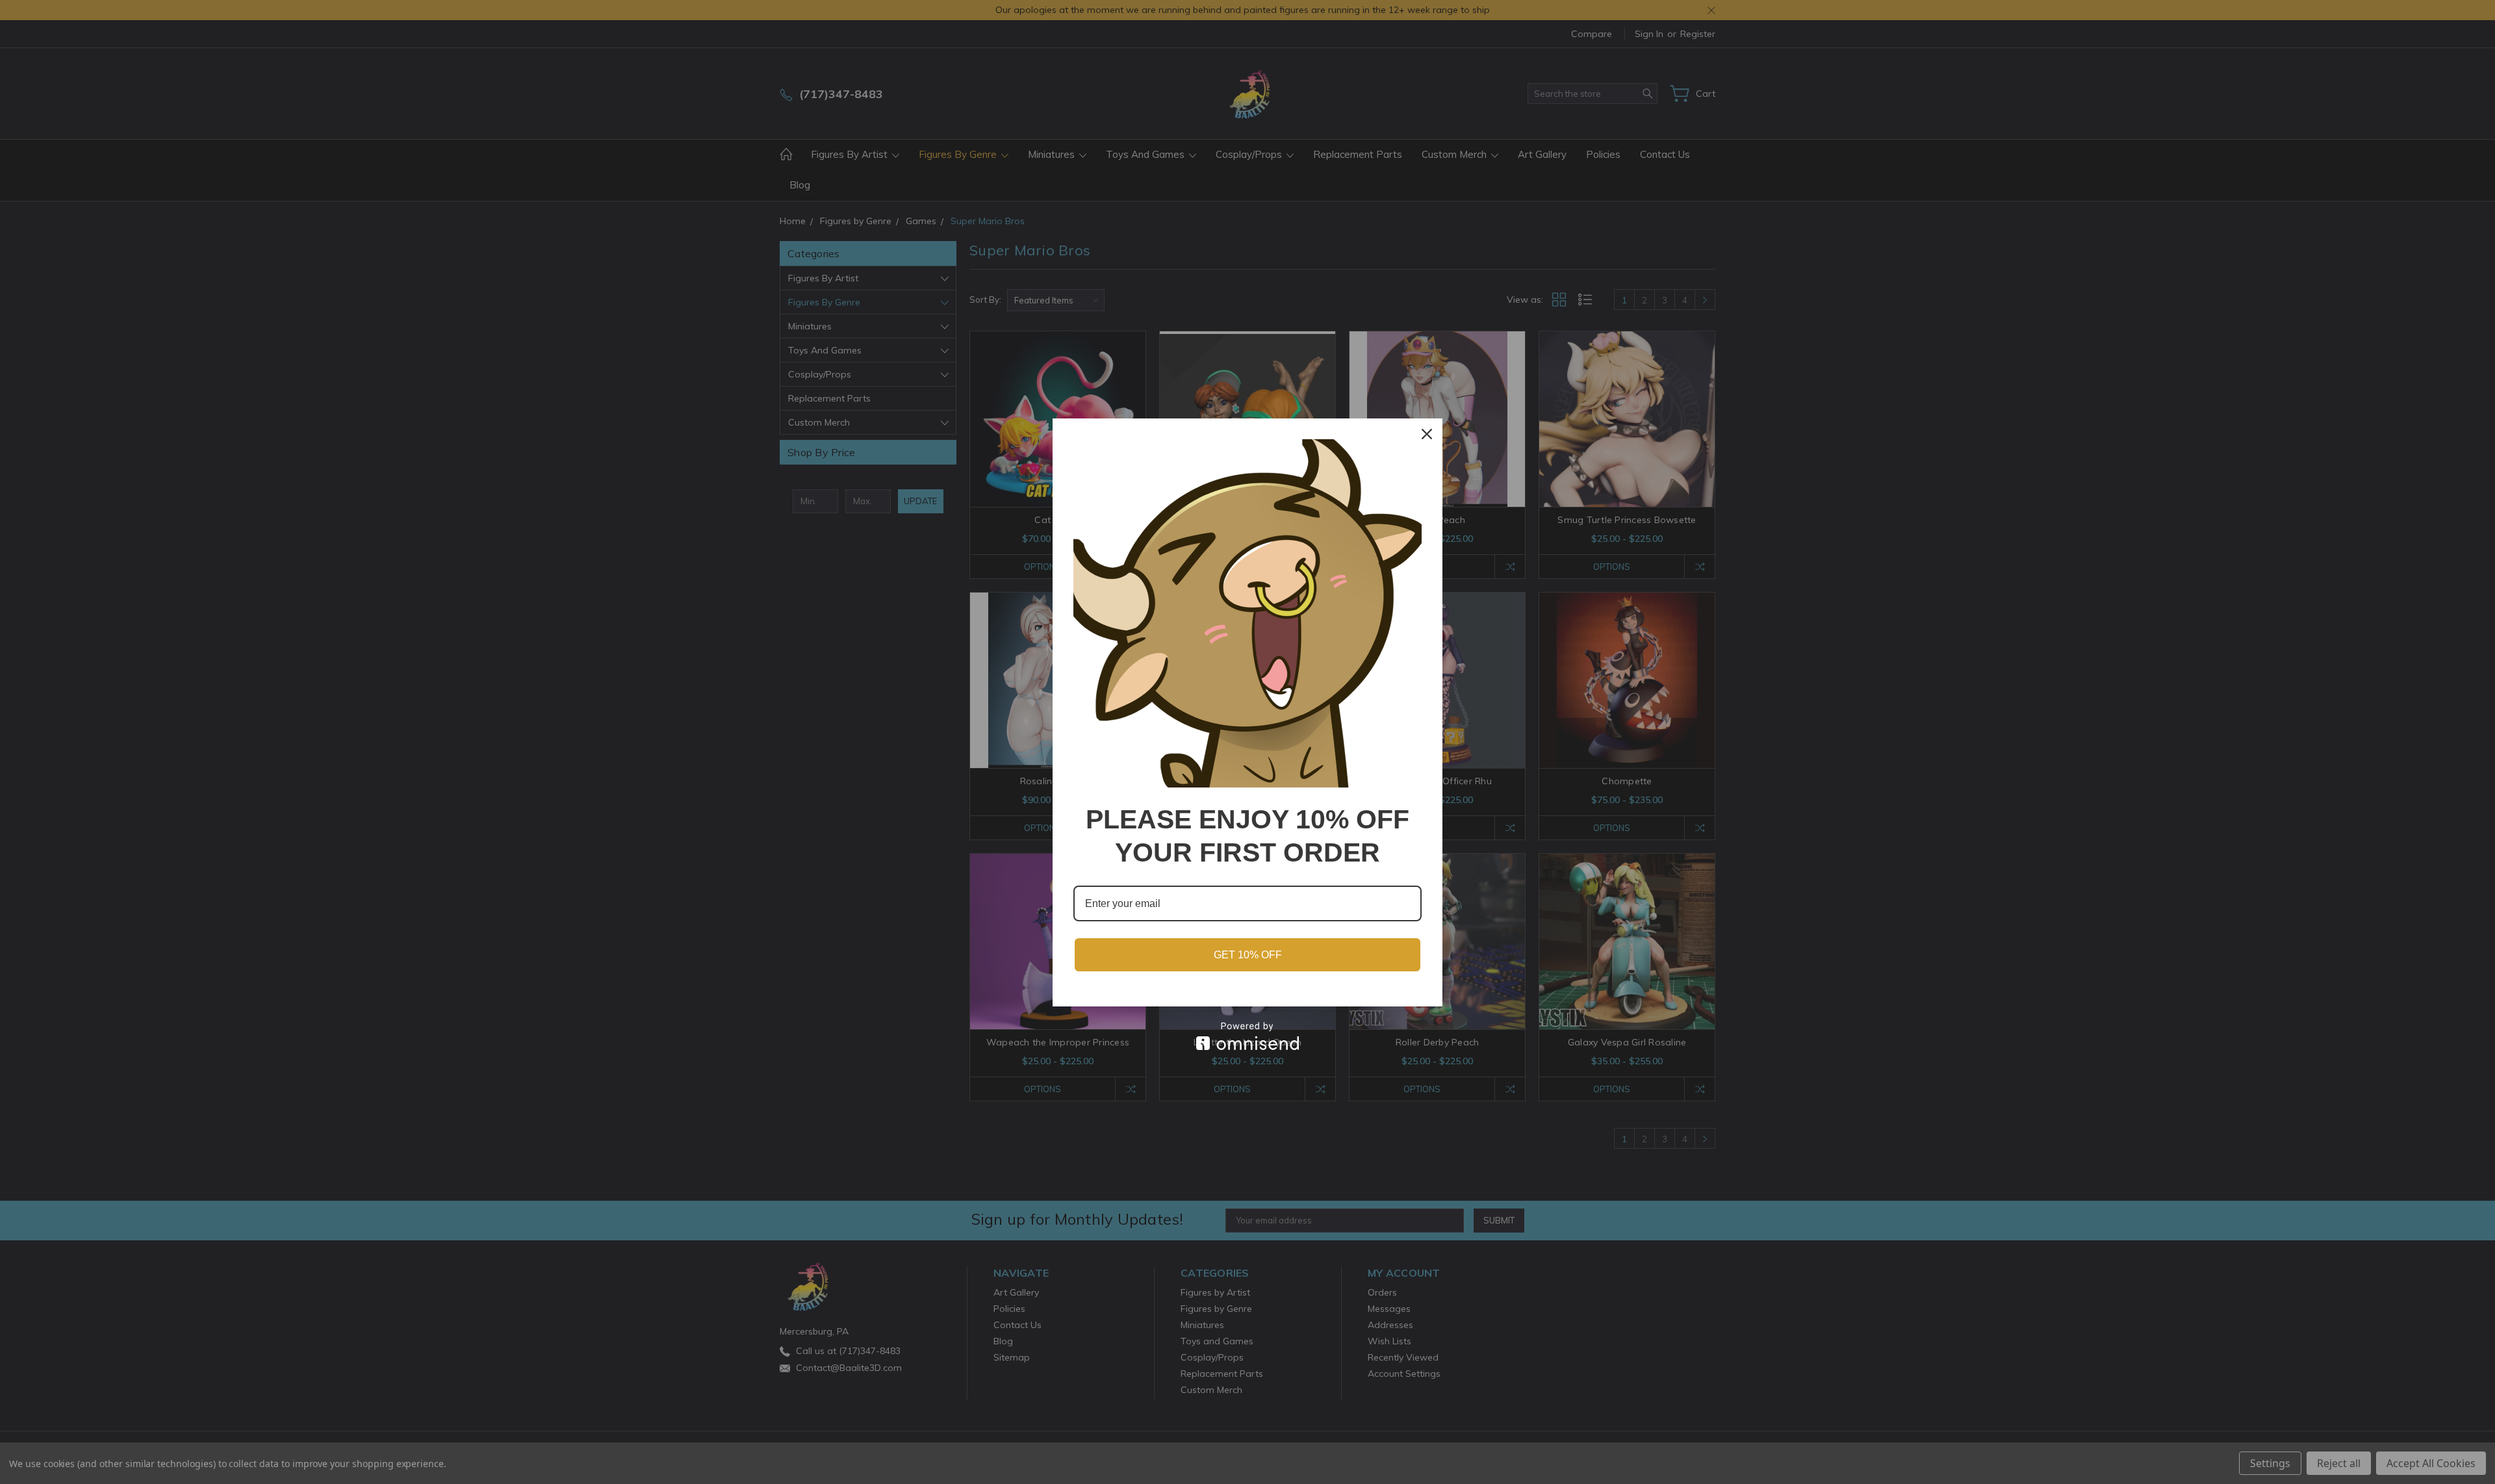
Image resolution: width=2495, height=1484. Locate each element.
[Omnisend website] (1247, 1036)
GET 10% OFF (1248, 955)
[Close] (1427, 434)
